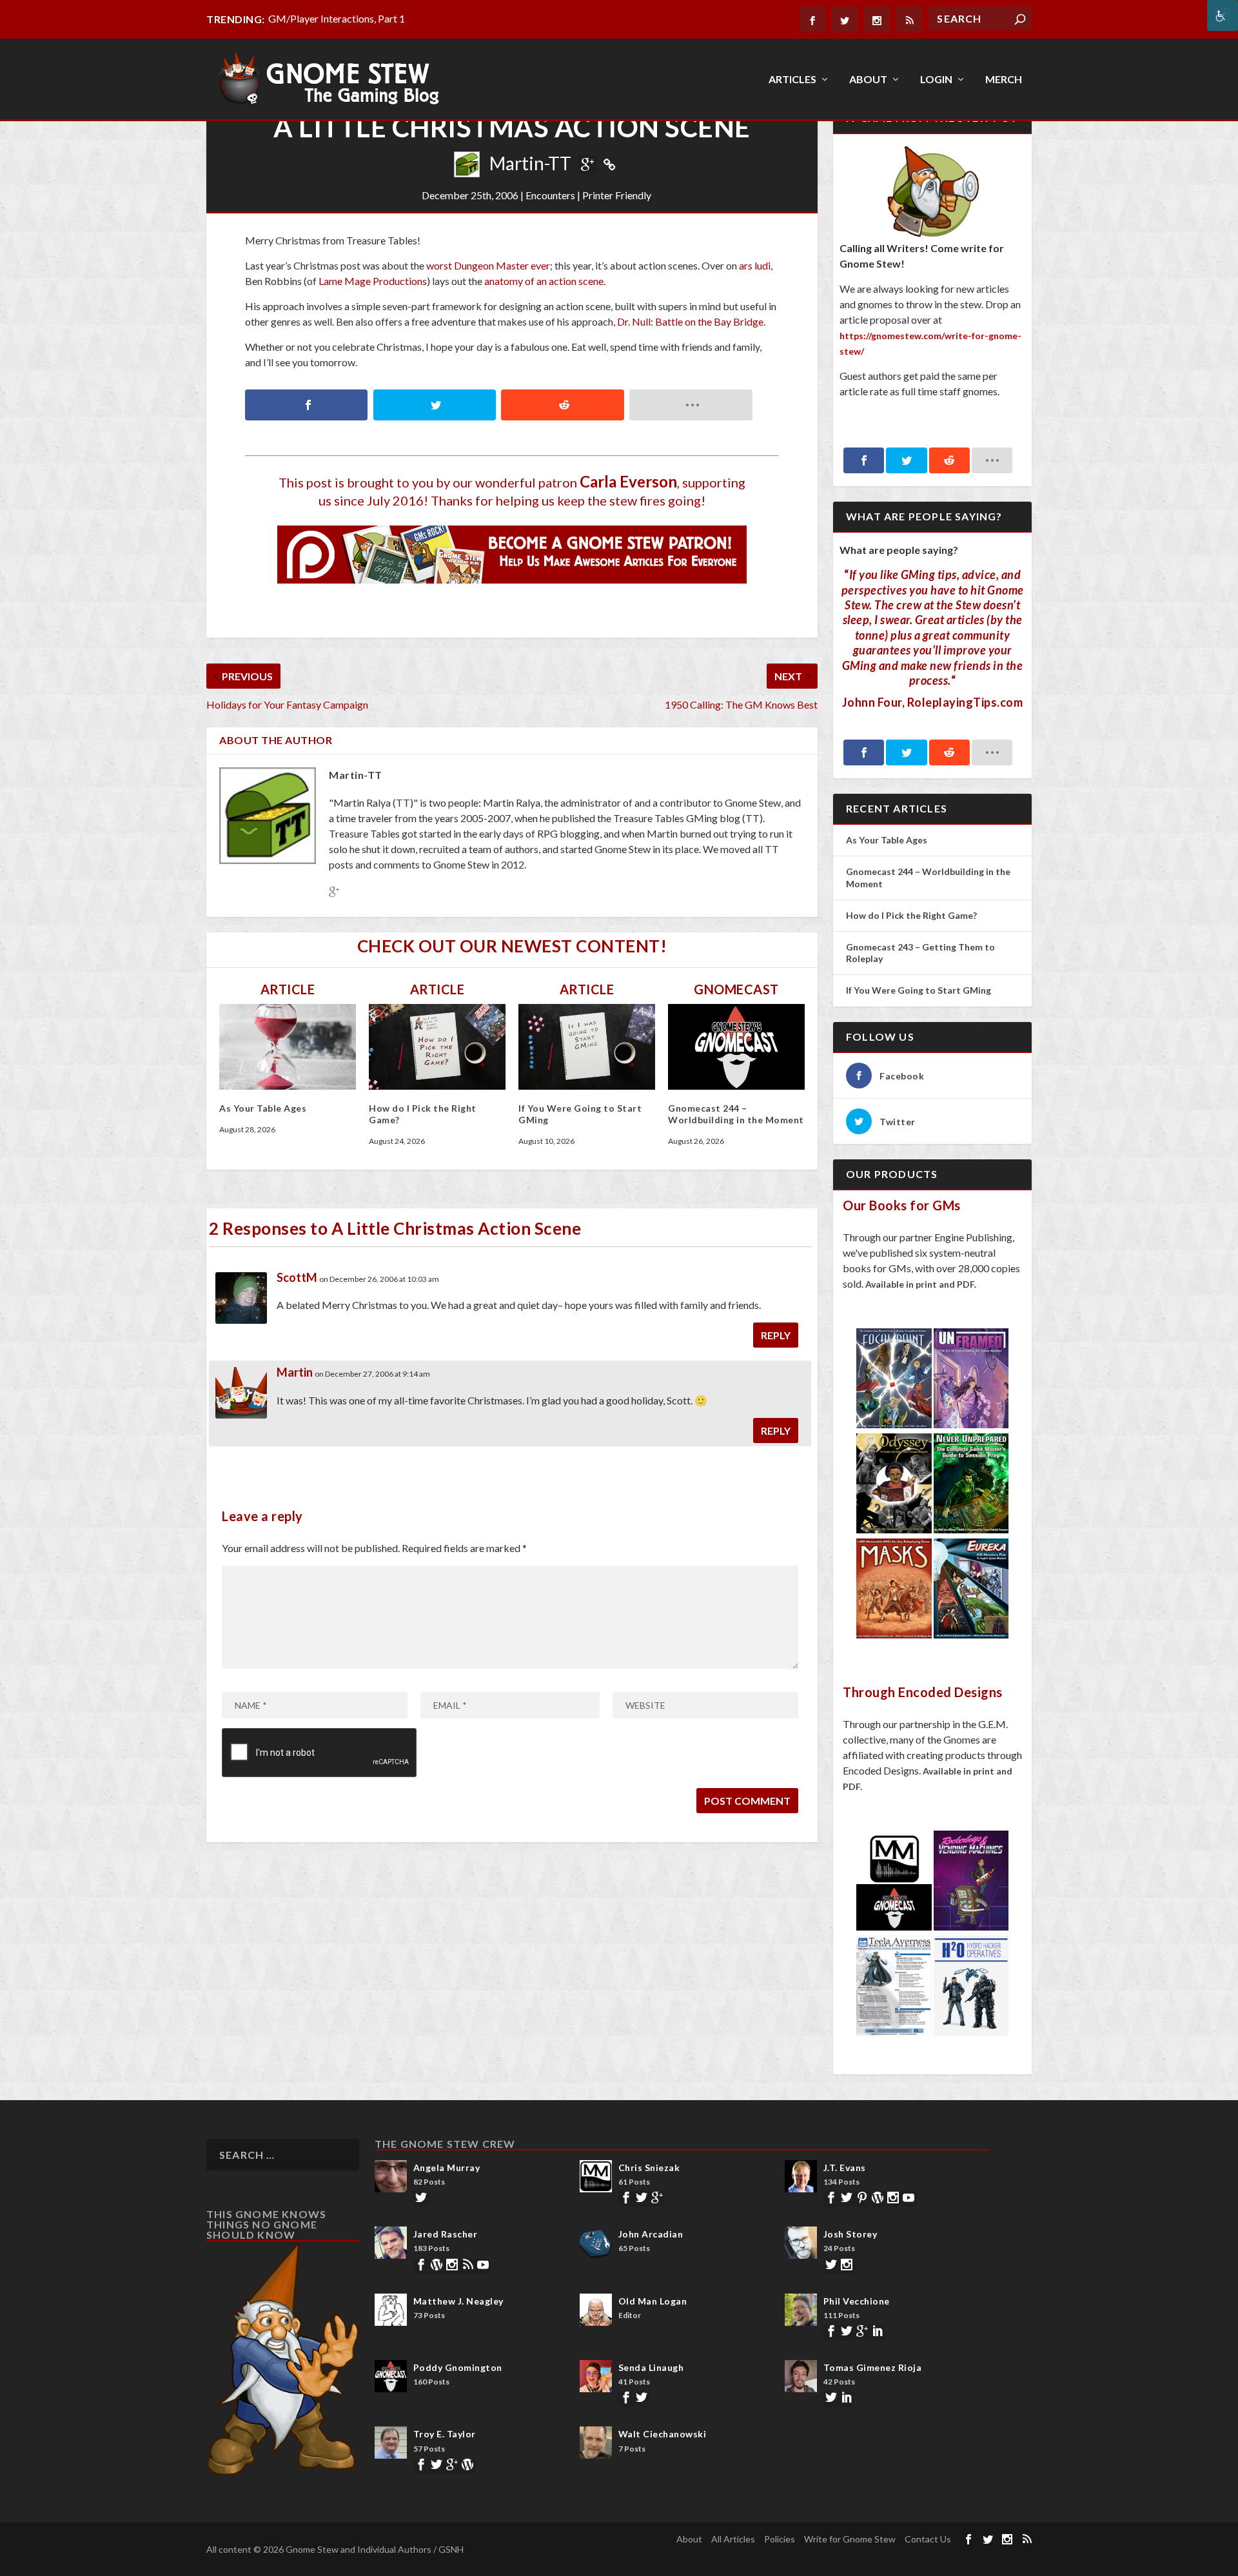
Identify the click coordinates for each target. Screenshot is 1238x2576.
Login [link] (936, 80)
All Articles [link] (733, 2539)
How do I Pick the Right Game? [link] (912, 915)
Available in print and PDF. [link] (921, 1284)
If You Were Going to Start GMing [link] (919, 990)
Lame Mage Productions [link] (373, 281)
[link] (1223, 15)
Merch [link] (1004, 80)
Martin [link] (295, 1372)
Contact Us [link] (928, 2539)
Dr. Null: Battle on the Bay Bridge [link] (690, 321)
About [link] (868, 80)
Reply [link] (776, 1335)
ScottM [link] (297, 1277)
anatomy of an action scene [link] (544, 281)
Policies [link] (780, 2539)
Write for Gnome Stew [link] (850, 2539)
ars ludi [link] (755, 265)
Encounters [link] (550, 195)
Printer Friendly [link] (617, 195)
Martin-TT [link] (530, 163)
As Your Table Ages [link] (263, 1108)
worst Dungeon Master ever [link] (488, 265)
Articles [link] (792, 80)
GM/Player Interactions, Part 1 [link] (337, 18)
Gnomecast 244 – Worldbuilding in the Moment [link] (736, 1114)
